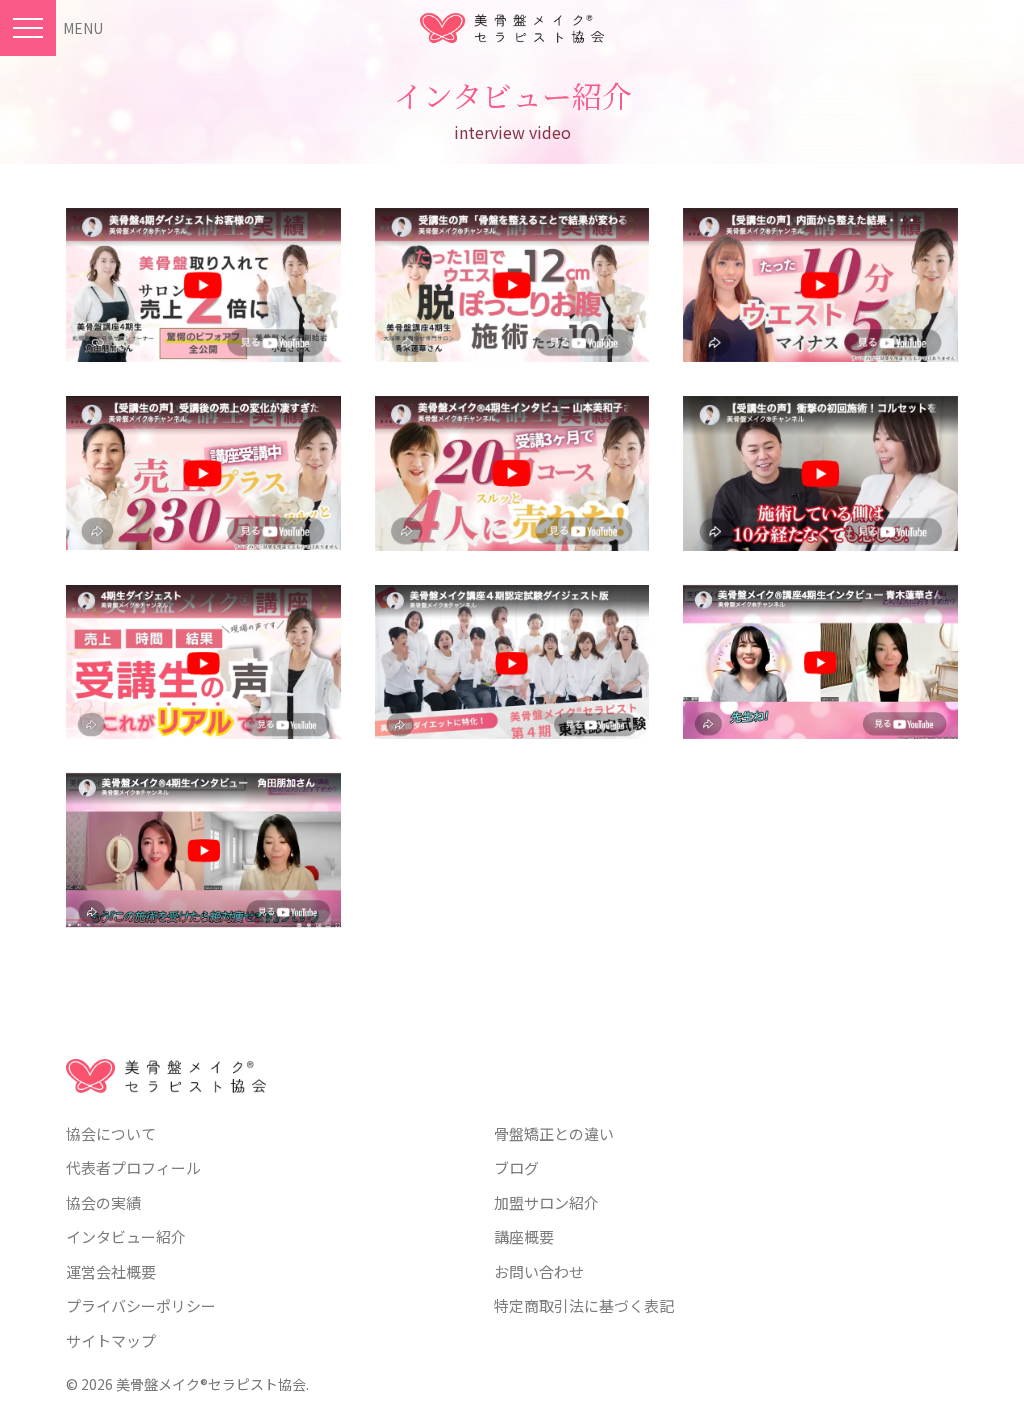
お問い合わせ (539, 1271)
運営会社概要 (111, 1271)
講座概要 (524, 1236)
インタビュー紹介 (126, 1236)
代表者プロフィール (133, 1167)
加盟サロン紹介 (546, 1202)
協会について (111, 1133)
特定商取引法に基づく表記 (584, 1305)
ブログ (516, 1167)
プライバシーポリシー (141, 1305)
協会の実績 (103, 1202)
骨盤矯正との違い (554, 1133)
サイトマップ (111, 1340)
